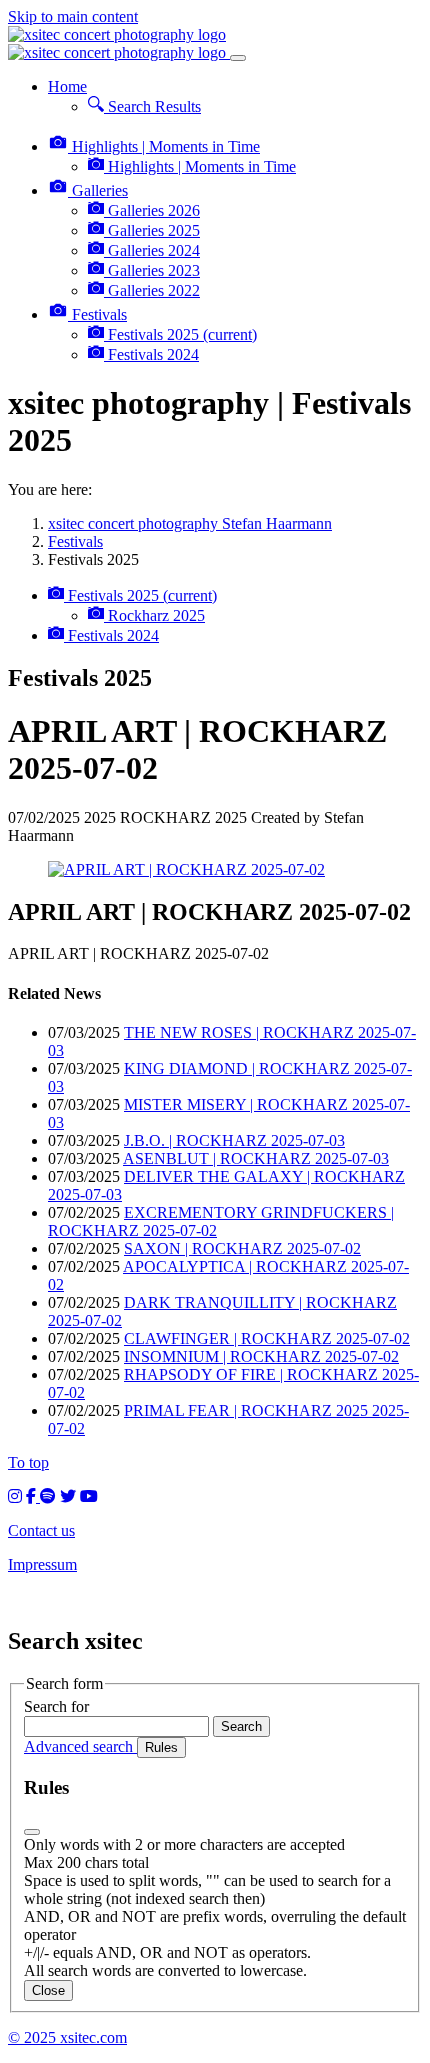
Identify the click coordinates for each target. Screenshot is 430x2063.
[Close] (32, 1832)
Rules (161, 1747)
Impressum (42, 1564)
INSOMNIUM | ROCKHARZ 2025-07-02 (261, 1356)
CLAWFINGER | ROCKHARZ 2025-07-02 (267, 1338)
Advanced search (80, 1746)
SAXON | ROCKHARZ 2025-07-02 (242, 1248)
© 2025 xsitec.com (67, 2037)
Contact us (41, 1530)
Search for (56, 1706)
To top (28, 1462)
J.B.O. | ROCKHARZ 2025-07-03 (234, 1140)
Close (48, 1990)
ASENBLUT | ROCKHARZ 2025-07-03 (256, 1158)
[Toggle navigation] (238, 58)
